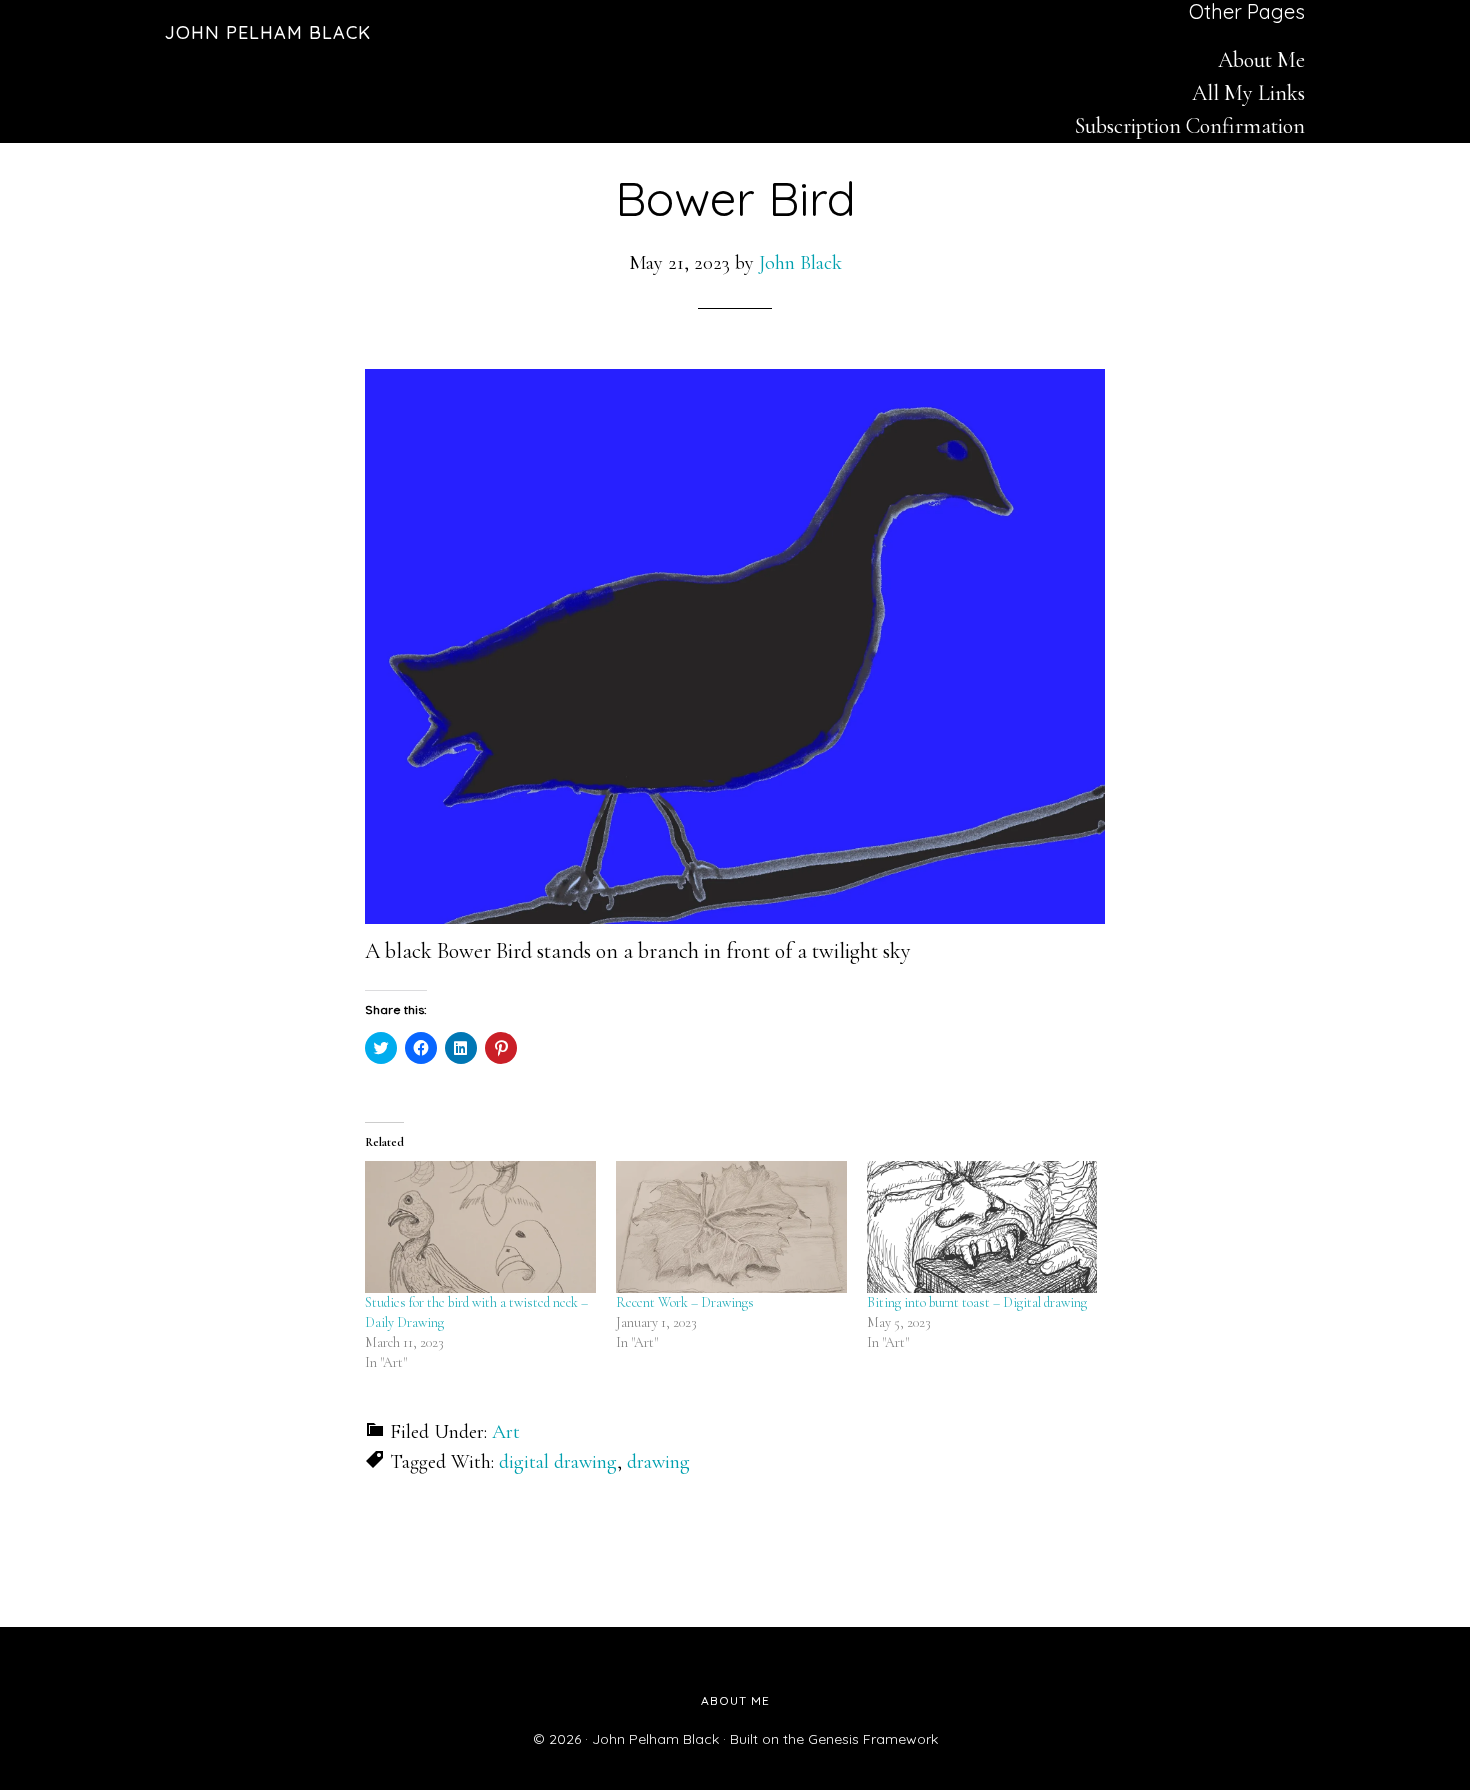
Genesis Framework (873, 1739)
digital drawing (558, 1462)
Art (506, 1432)
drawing (658, 1462)
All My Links (1248, 93)
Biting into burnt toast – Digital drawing (977, 1302)
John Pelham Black (268, 32)
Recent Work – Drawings (685, 1302)
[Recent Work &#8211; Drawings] (731, 1227)
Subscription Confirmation (1190, 126)
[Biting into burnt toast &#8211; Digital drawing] (982, 1227)
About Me (1261, 60)
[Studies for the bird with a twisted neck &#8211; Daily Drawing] (480, 1227)
